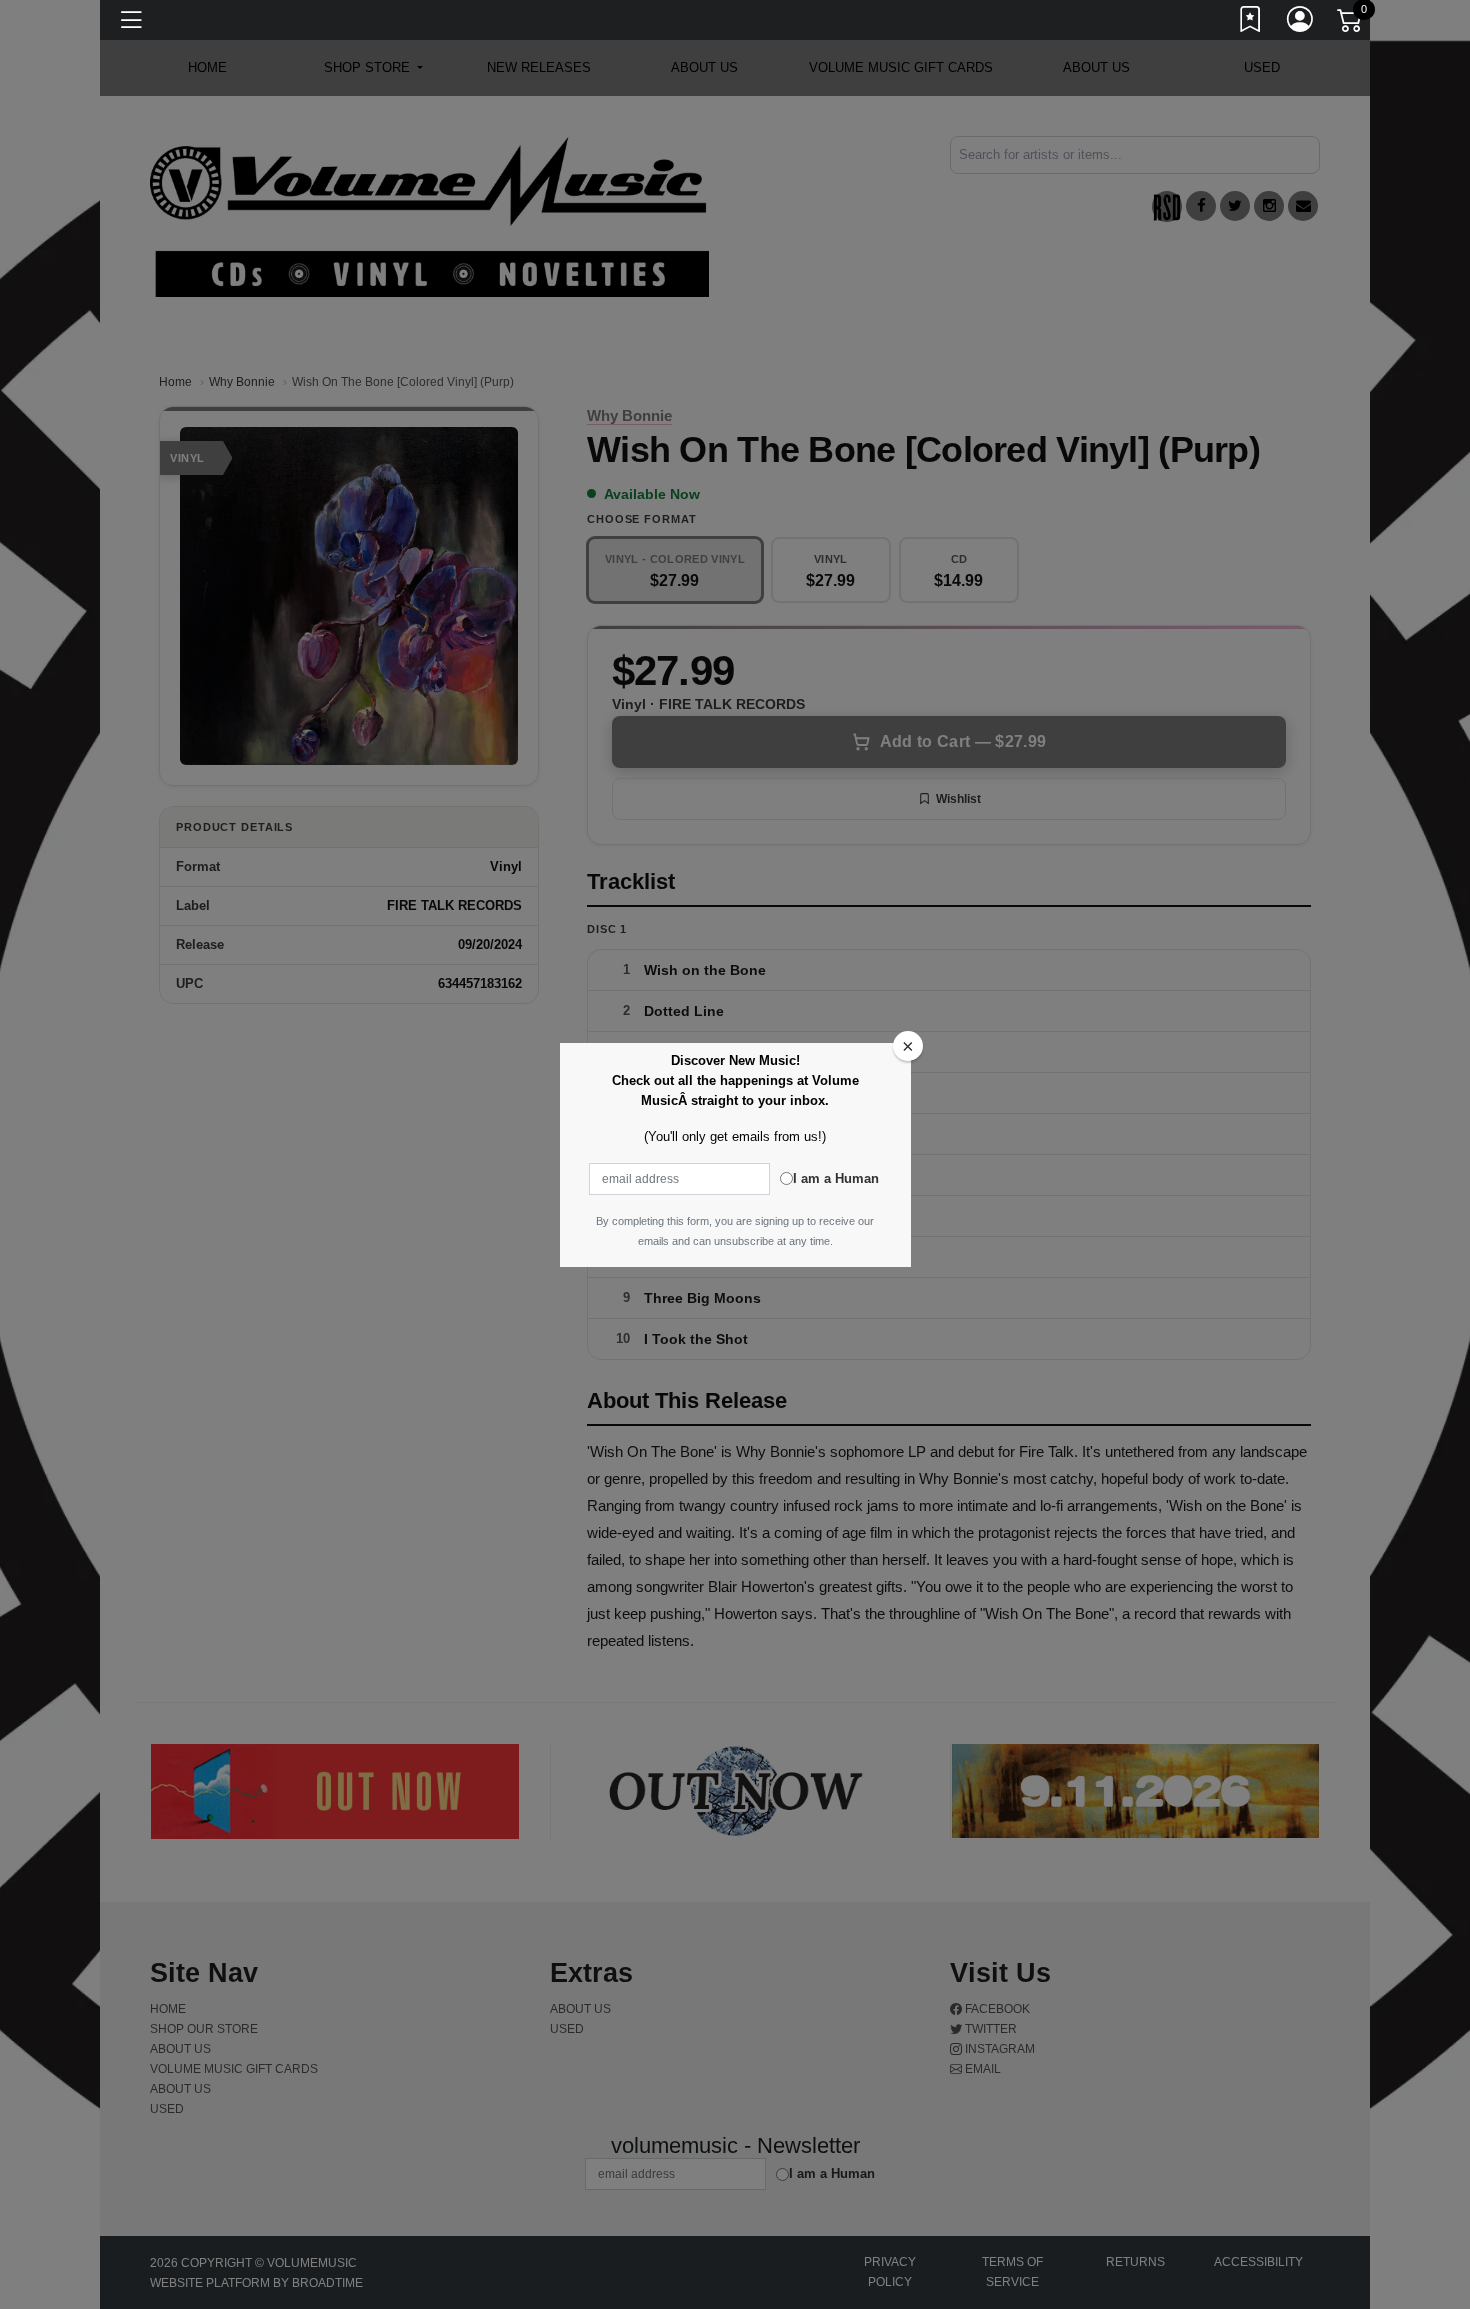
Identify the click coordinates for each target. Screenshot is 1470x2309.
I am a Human (836, 1178)
